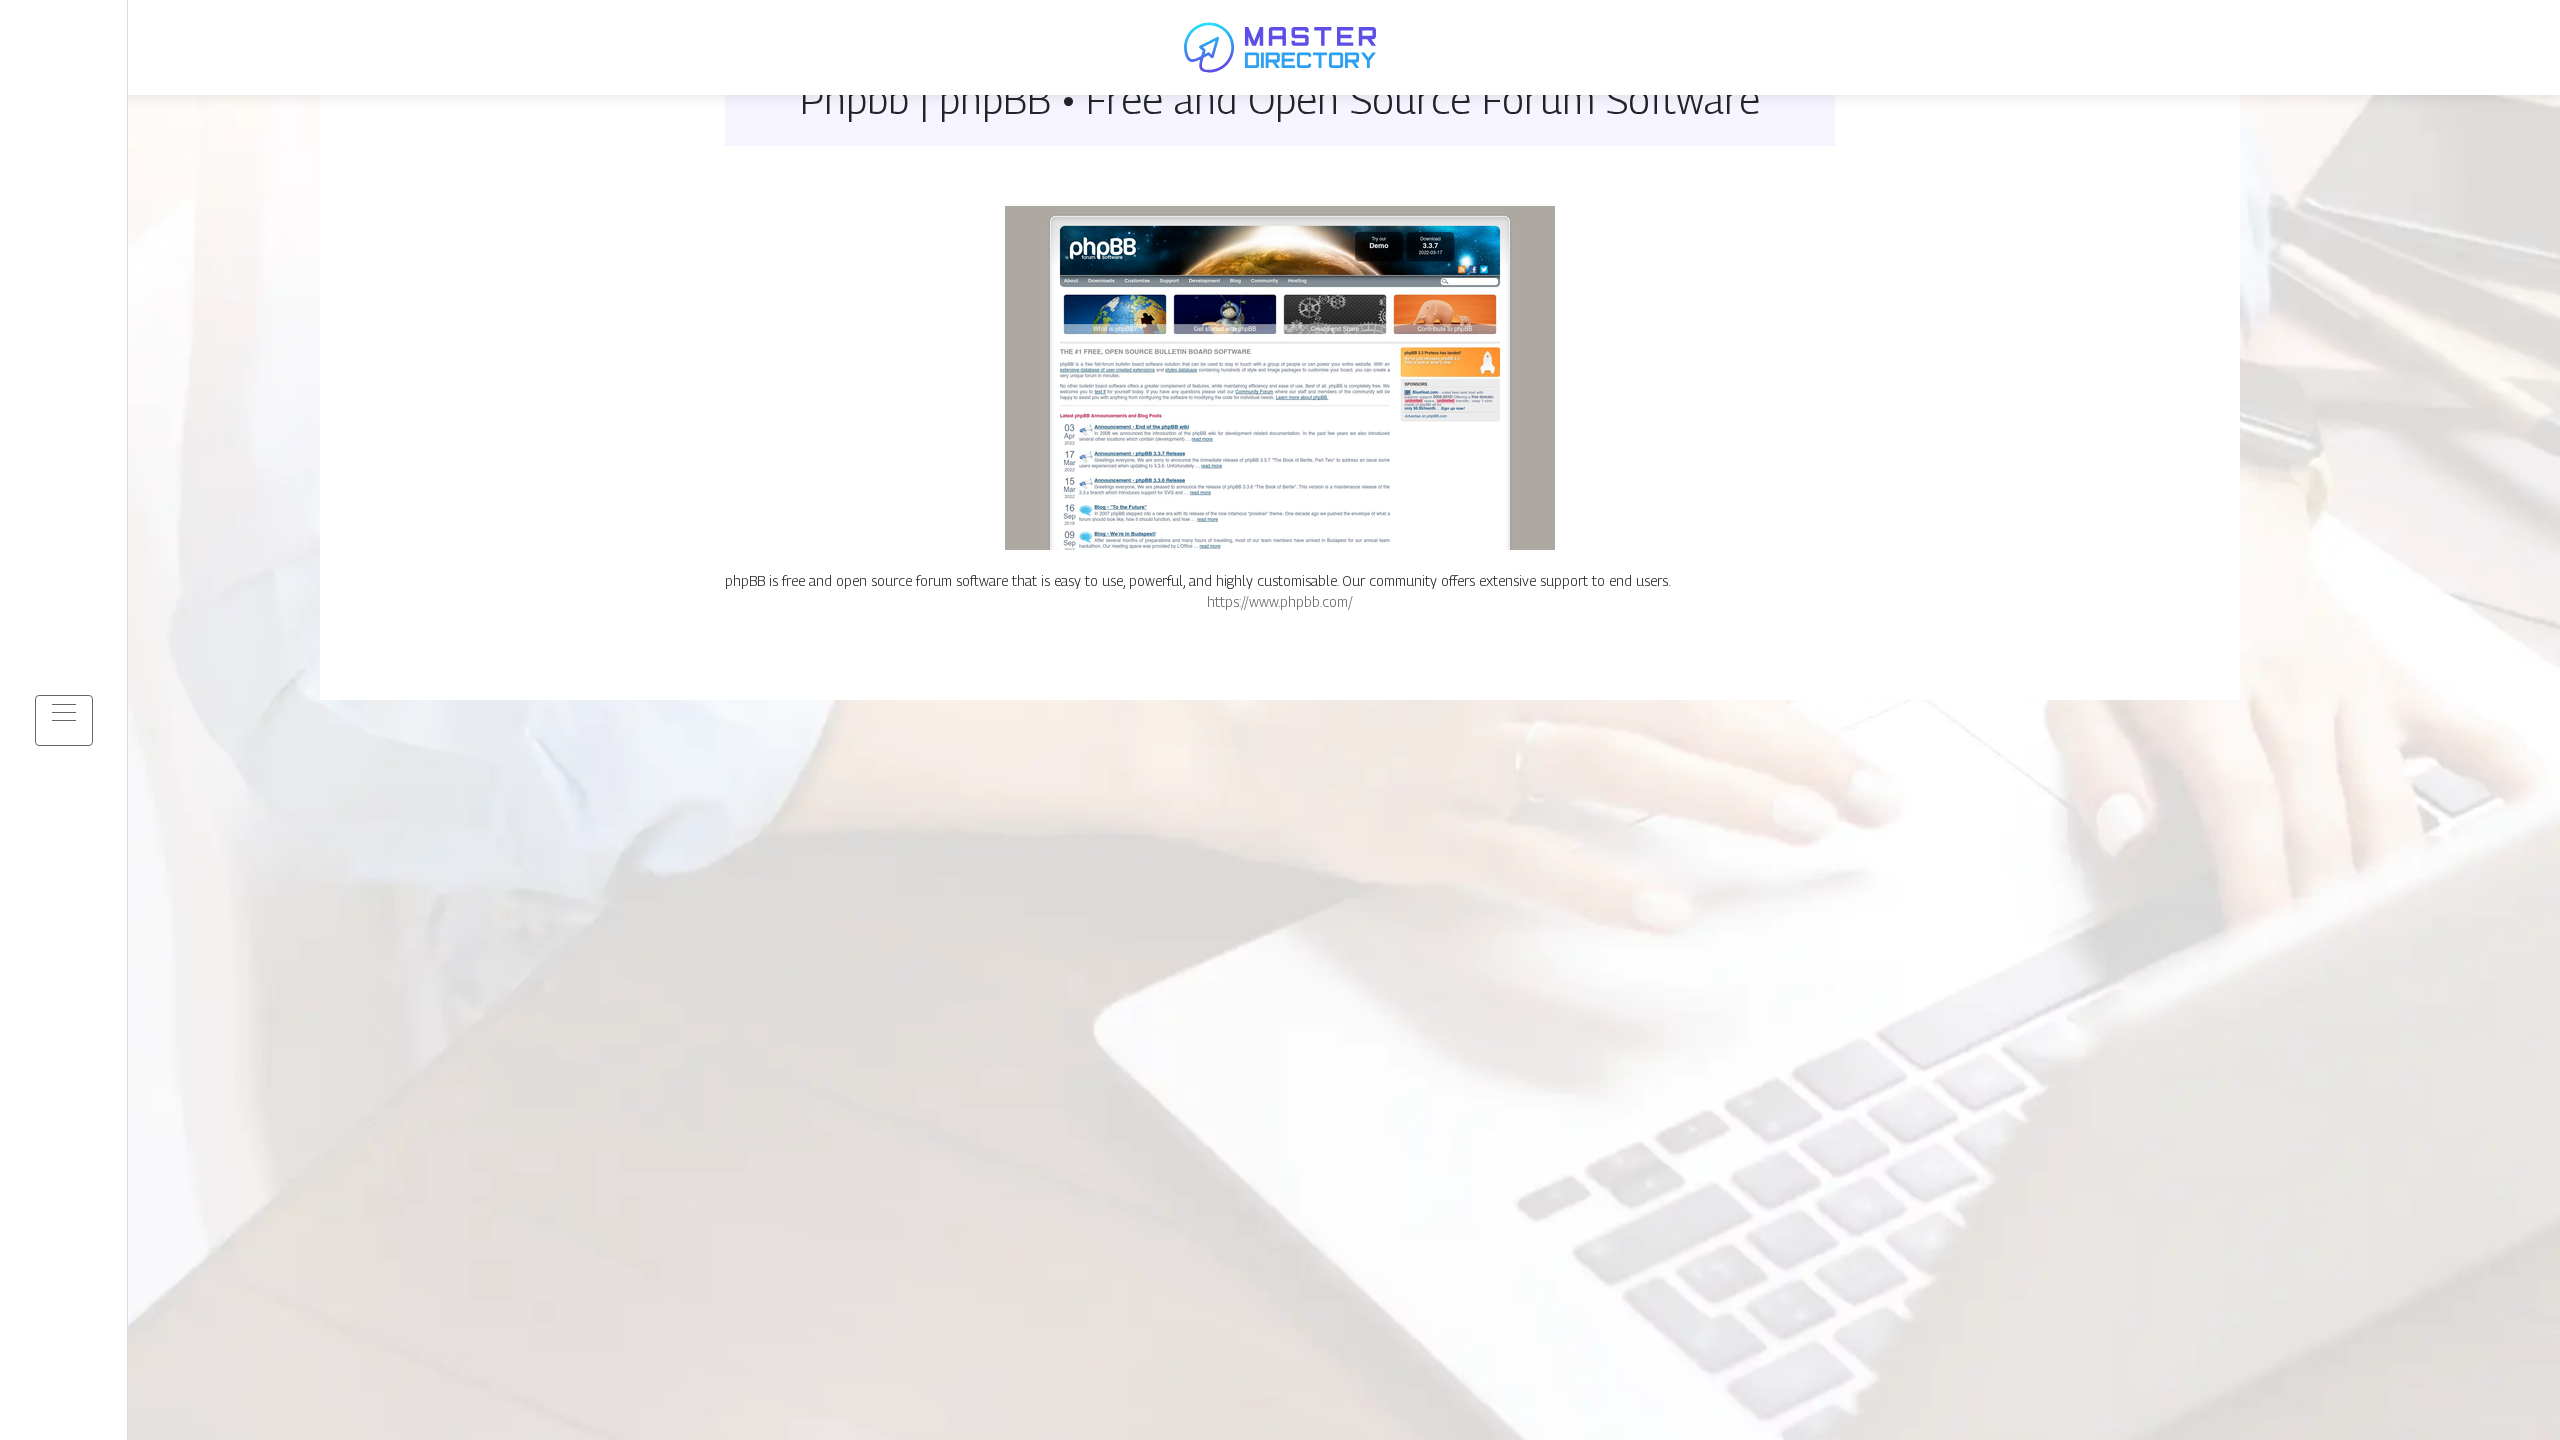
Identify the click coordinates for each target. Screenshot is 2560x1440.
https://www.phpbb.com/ (1280, 601)
